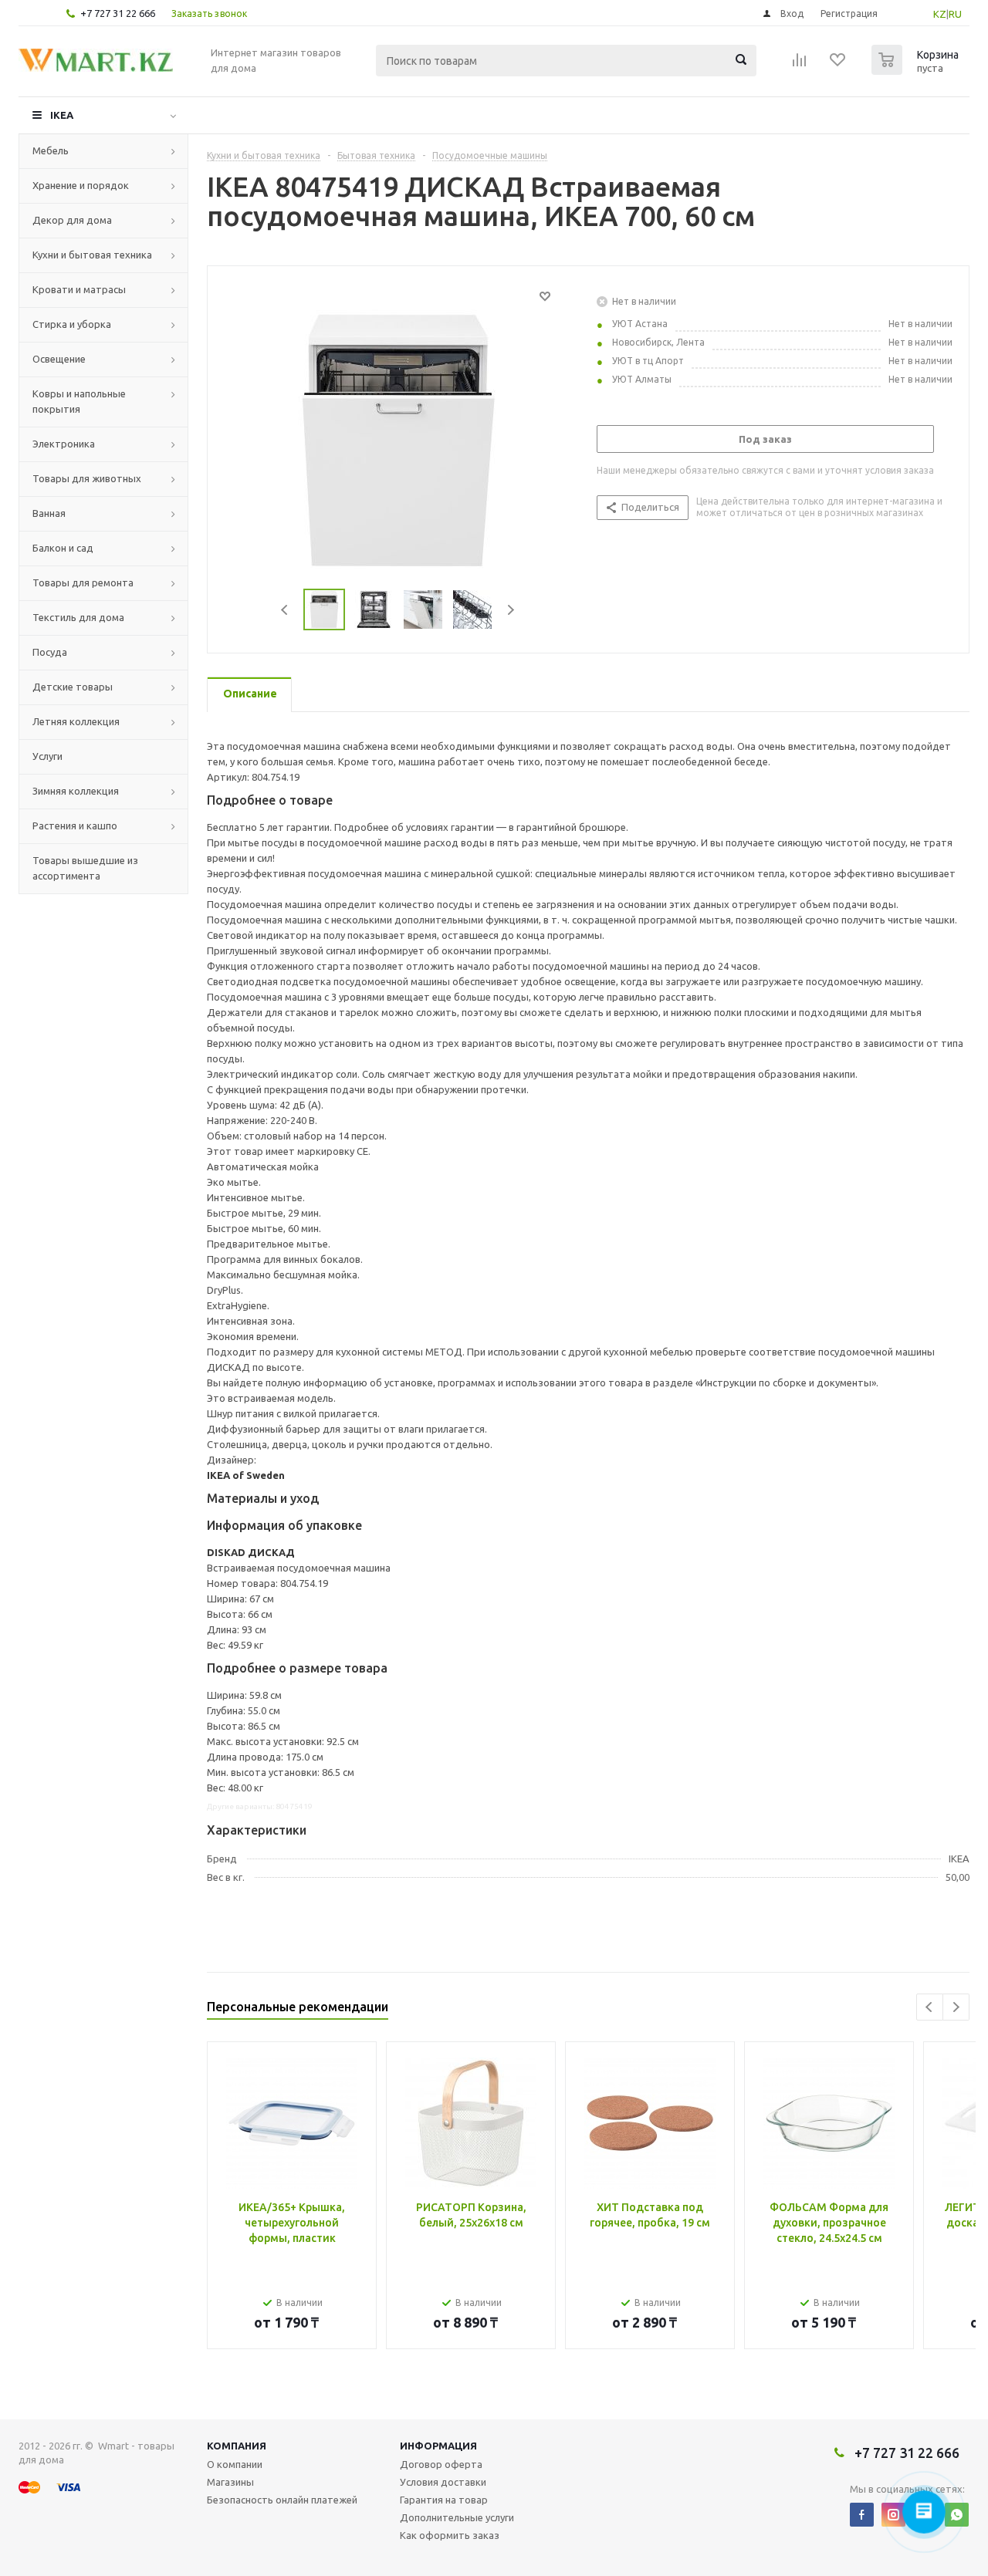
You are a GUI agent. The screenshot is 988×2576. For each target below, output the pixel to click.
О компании (235, 2464)
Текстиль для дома (78, 617)
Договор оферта (441, 2464)
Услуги (47, 756)
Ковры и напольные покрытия (79, 401)
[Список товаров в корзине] (917, 70)
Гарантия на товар (444, 2500)
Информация (438, 2446)
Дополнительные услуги (457, 2517)
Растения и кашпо (75, 825)
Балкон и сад (63, 548)
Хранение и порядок (81, 185)
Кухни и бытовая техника (92, 255)
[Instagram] (893, 2515)
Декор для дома (72, 220)
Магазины (230, 2482)
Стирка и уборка (72, 324)
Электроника (64, 444)
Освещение (59, 359)
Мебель (51, 150)
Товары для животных (87, 478)
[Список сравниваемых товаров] (800, 65)
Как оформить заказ (450, 2535)
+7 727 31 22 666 (118, 13)
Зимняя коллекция (76, 791)
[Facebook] (862, 2515)
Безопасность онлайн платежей (282, 2500)
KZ (940, 14)
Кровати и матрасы (79, 289)
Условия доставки (443, 2482)
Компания (237, 2446)
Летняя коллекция (76, 721)
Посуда (50, 652)
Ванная (49, 513)
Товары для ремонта (83, 582)
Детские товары (73, 687)
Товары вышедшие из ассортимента (85, 868)
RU (955, 14)
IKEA (62, 115)
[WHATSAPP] (957, 2515)
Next (511, 610)
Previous (285, 610)
